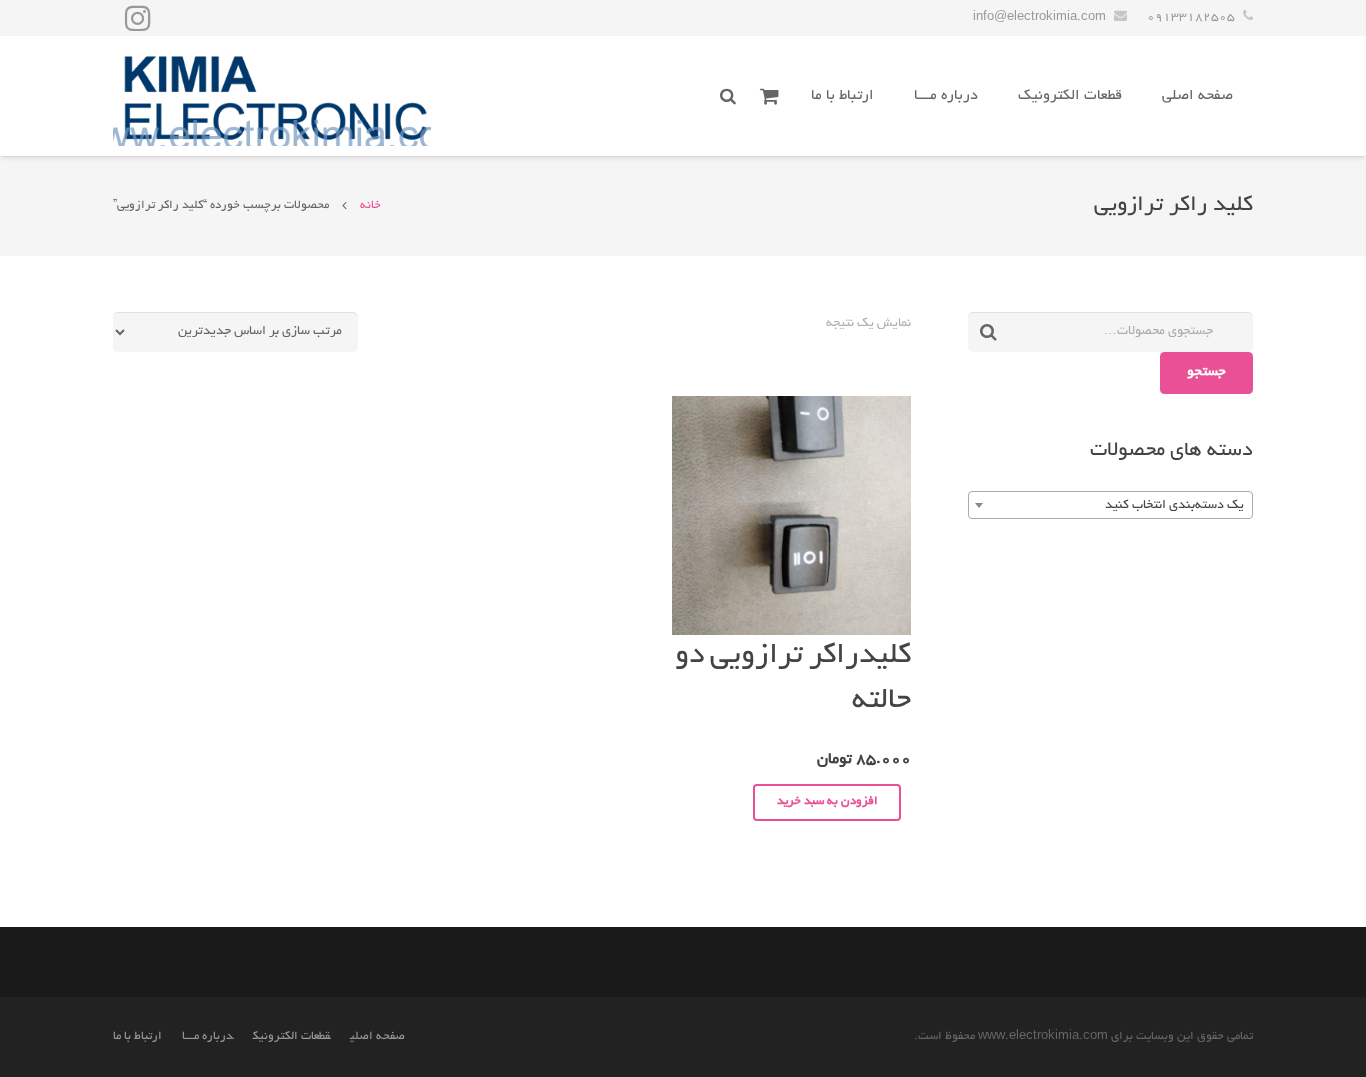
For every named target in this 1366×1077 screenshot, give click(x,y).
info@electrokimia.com (1039, 17)
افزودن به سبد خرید (827, 801)
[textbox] (1110, 506)
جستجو (1206, 372)
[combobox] (1110, 505)
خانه (370, 205)
